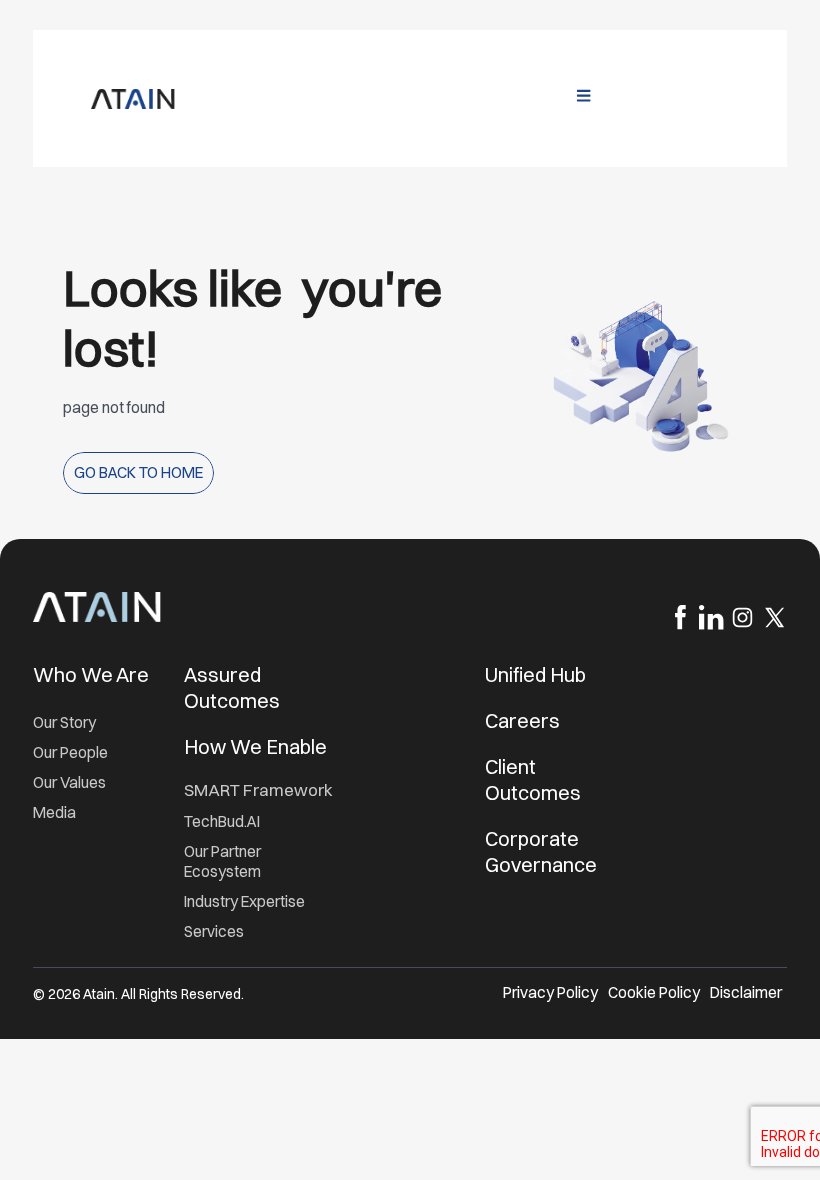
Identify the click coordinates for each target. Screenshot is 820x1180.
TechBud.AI (222, 821)
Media (54, 812)
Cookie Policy (654, 992)
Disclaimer (746, 992)
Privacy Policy (550, 992)
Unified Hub (535, 674)
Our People (70, 752)
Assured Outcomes (234, 687)
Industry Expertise (246, 901)
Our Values (69, 782)
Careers (522, 720)
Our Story (64, 722)
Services (214, 931)
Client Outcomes (535, 779)
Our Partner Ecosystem (222, 861)
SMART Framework (258, 790)
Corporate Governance (541, 851)
